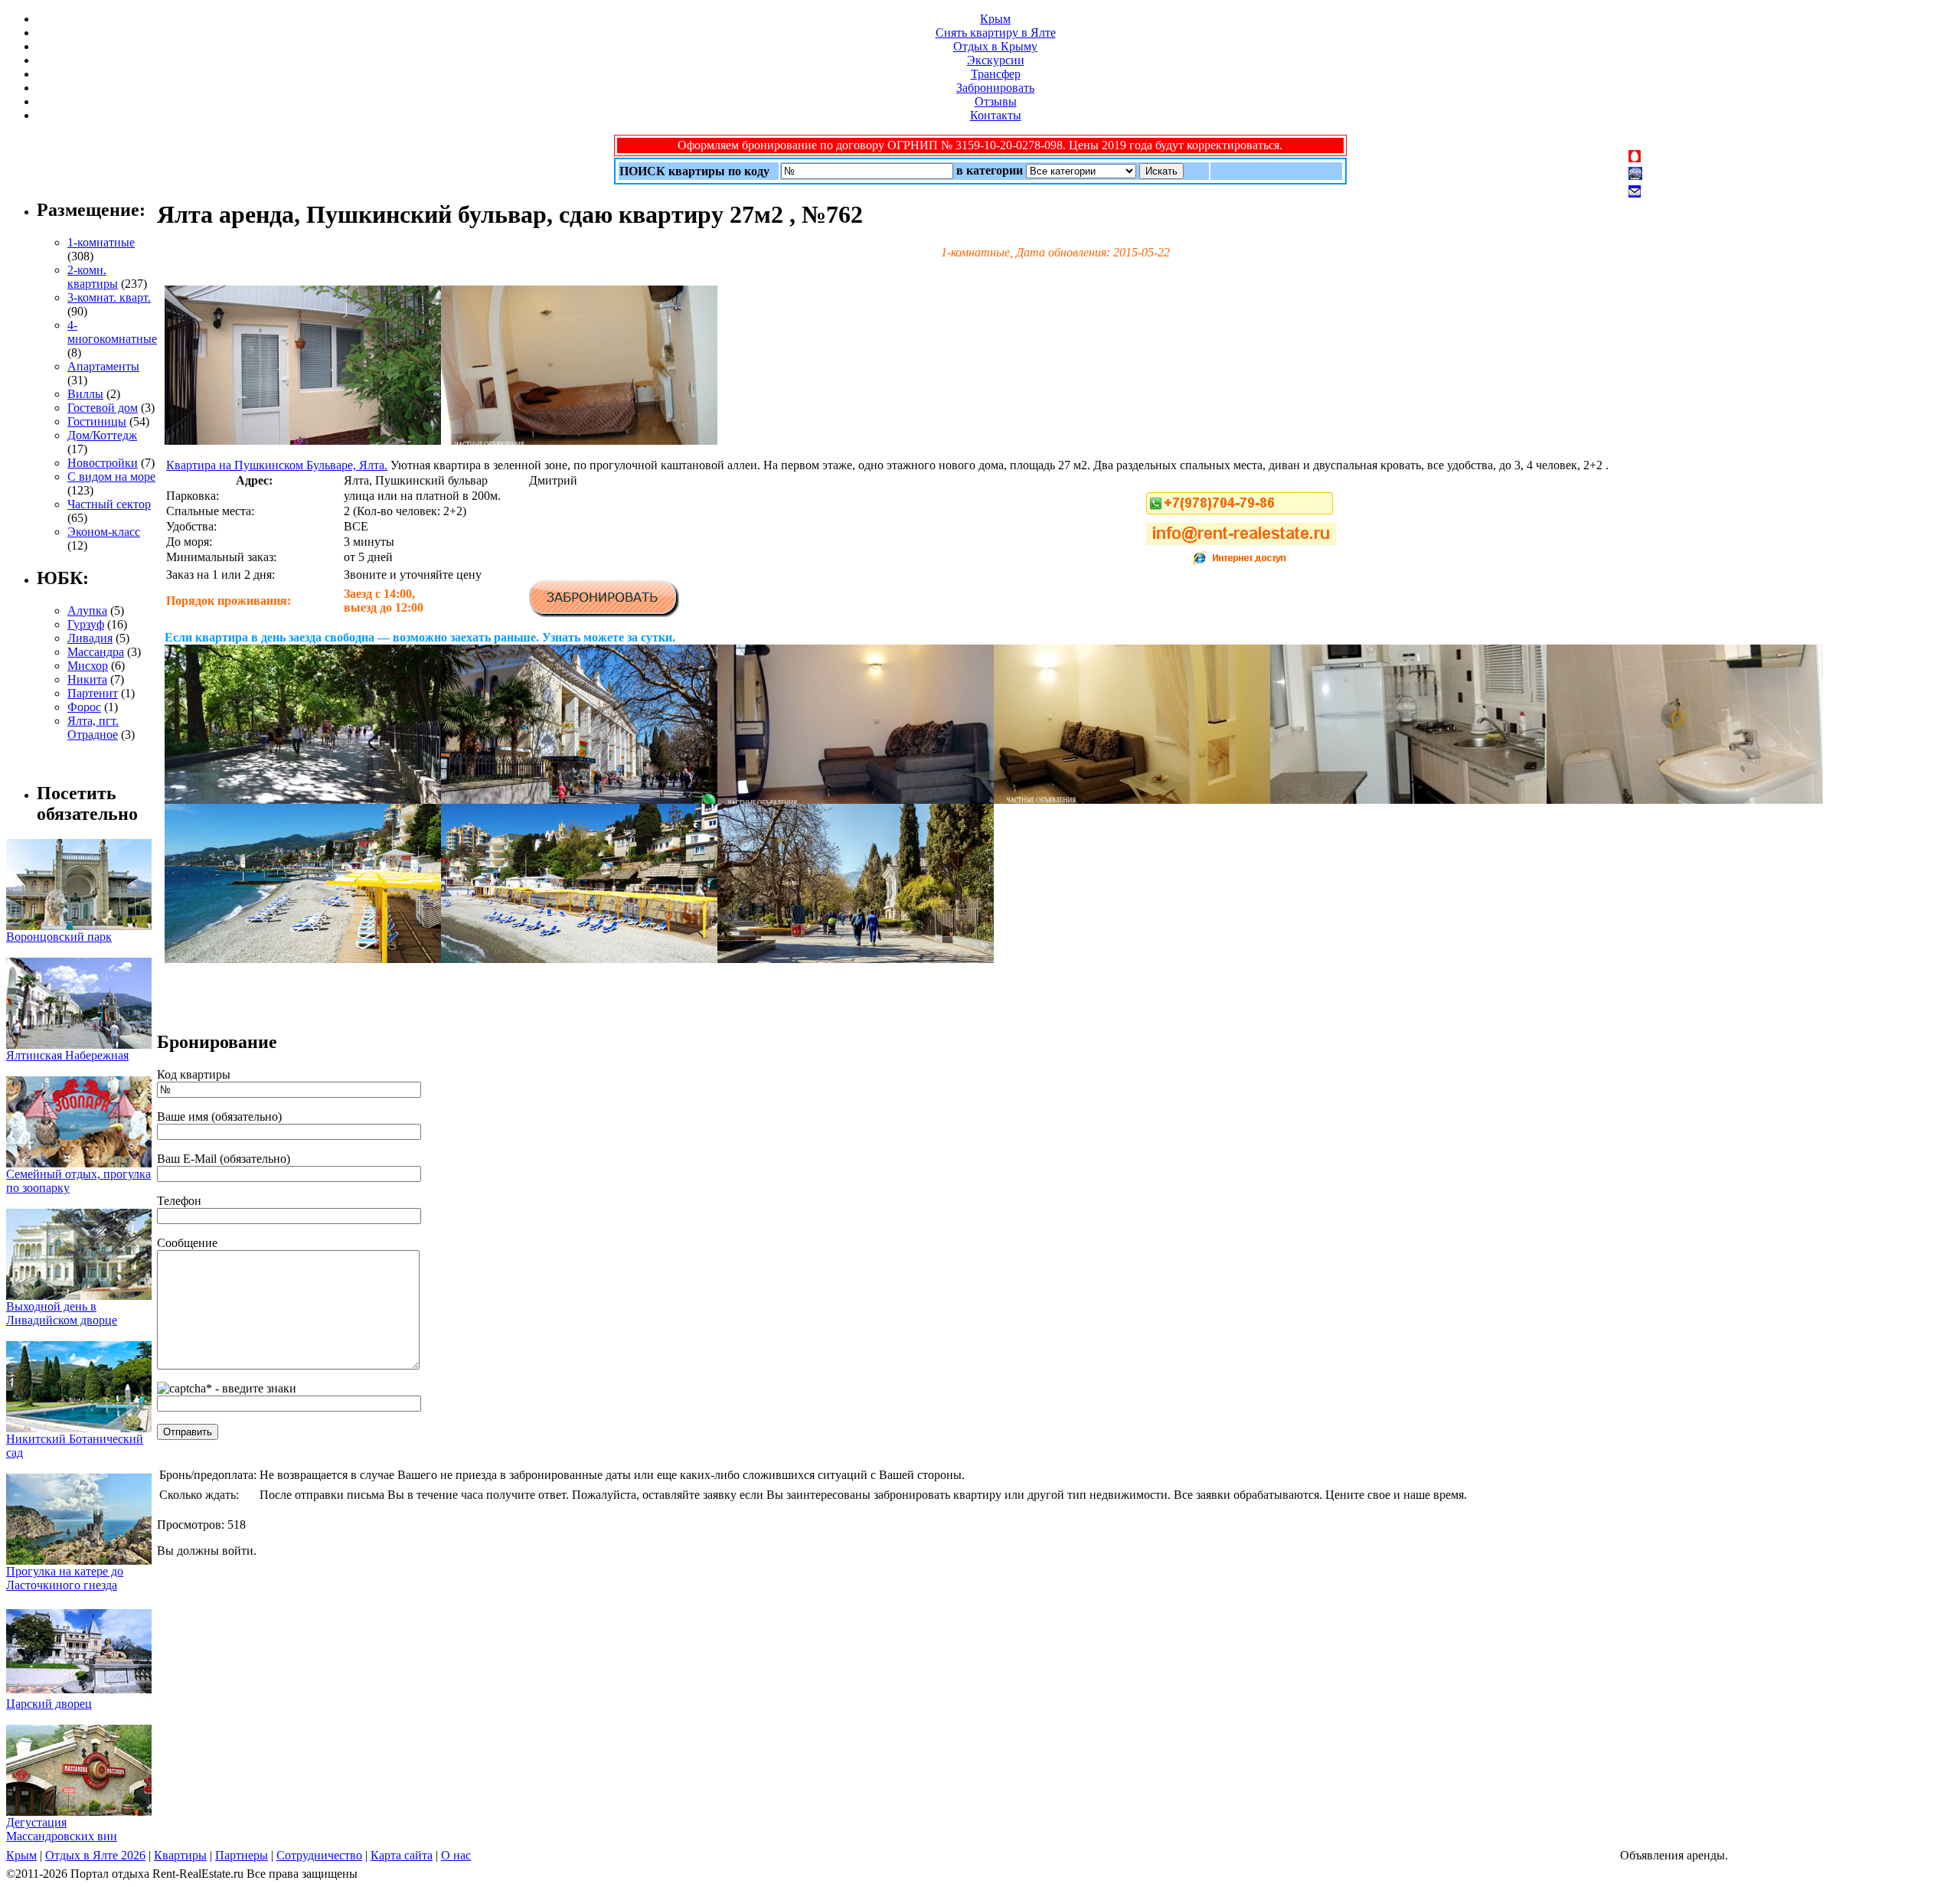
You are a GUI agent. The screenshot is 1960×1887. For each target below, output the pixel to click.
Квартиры (180, 1855)
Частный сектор (109, 504)
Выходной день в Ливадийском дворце (62, 1313)
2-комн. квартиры (93, 277)
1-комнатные (101, 242)
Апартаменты (103, 366)
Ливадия (90, 638)
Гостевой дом (103, 408)
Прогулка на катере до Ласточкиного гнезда (65, 1578)
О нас (456, 1855)
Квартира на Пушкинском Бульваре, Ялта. (277, 465)
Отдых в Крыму (995, 46)
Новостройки (103, 463)
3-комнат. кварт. (109, 297)
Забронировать (995, 88)
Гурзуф (86, 624)
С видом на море (111, 477)
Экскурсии (996, 60)
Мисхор (88, 666)
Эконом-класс (104, 532)
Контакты (996, 115)
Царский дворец (49, 1704)
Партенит (93, 693)
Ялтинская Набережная (67, 1055)
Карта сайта (402, 1855)
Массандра (96, 652)
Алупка (87, 610)
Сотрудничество (319, 1855)
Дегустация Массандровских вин (62, 1829)
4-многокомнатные (112, 332)
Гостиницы (97, 421)
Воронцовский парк (59, 937)
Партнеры (242, 1855)
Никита (87, 679)
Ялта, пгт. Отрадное (93, 728)
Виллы (85, 394)
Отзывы (996, 101)
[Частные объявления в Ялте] (303, 441)
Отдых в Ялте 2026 (95, 1855)
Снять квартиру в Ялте (996, 33)
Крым (995, 19)
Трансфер (996, 74)
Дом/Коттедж (102, 435)
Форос (84, 707)
